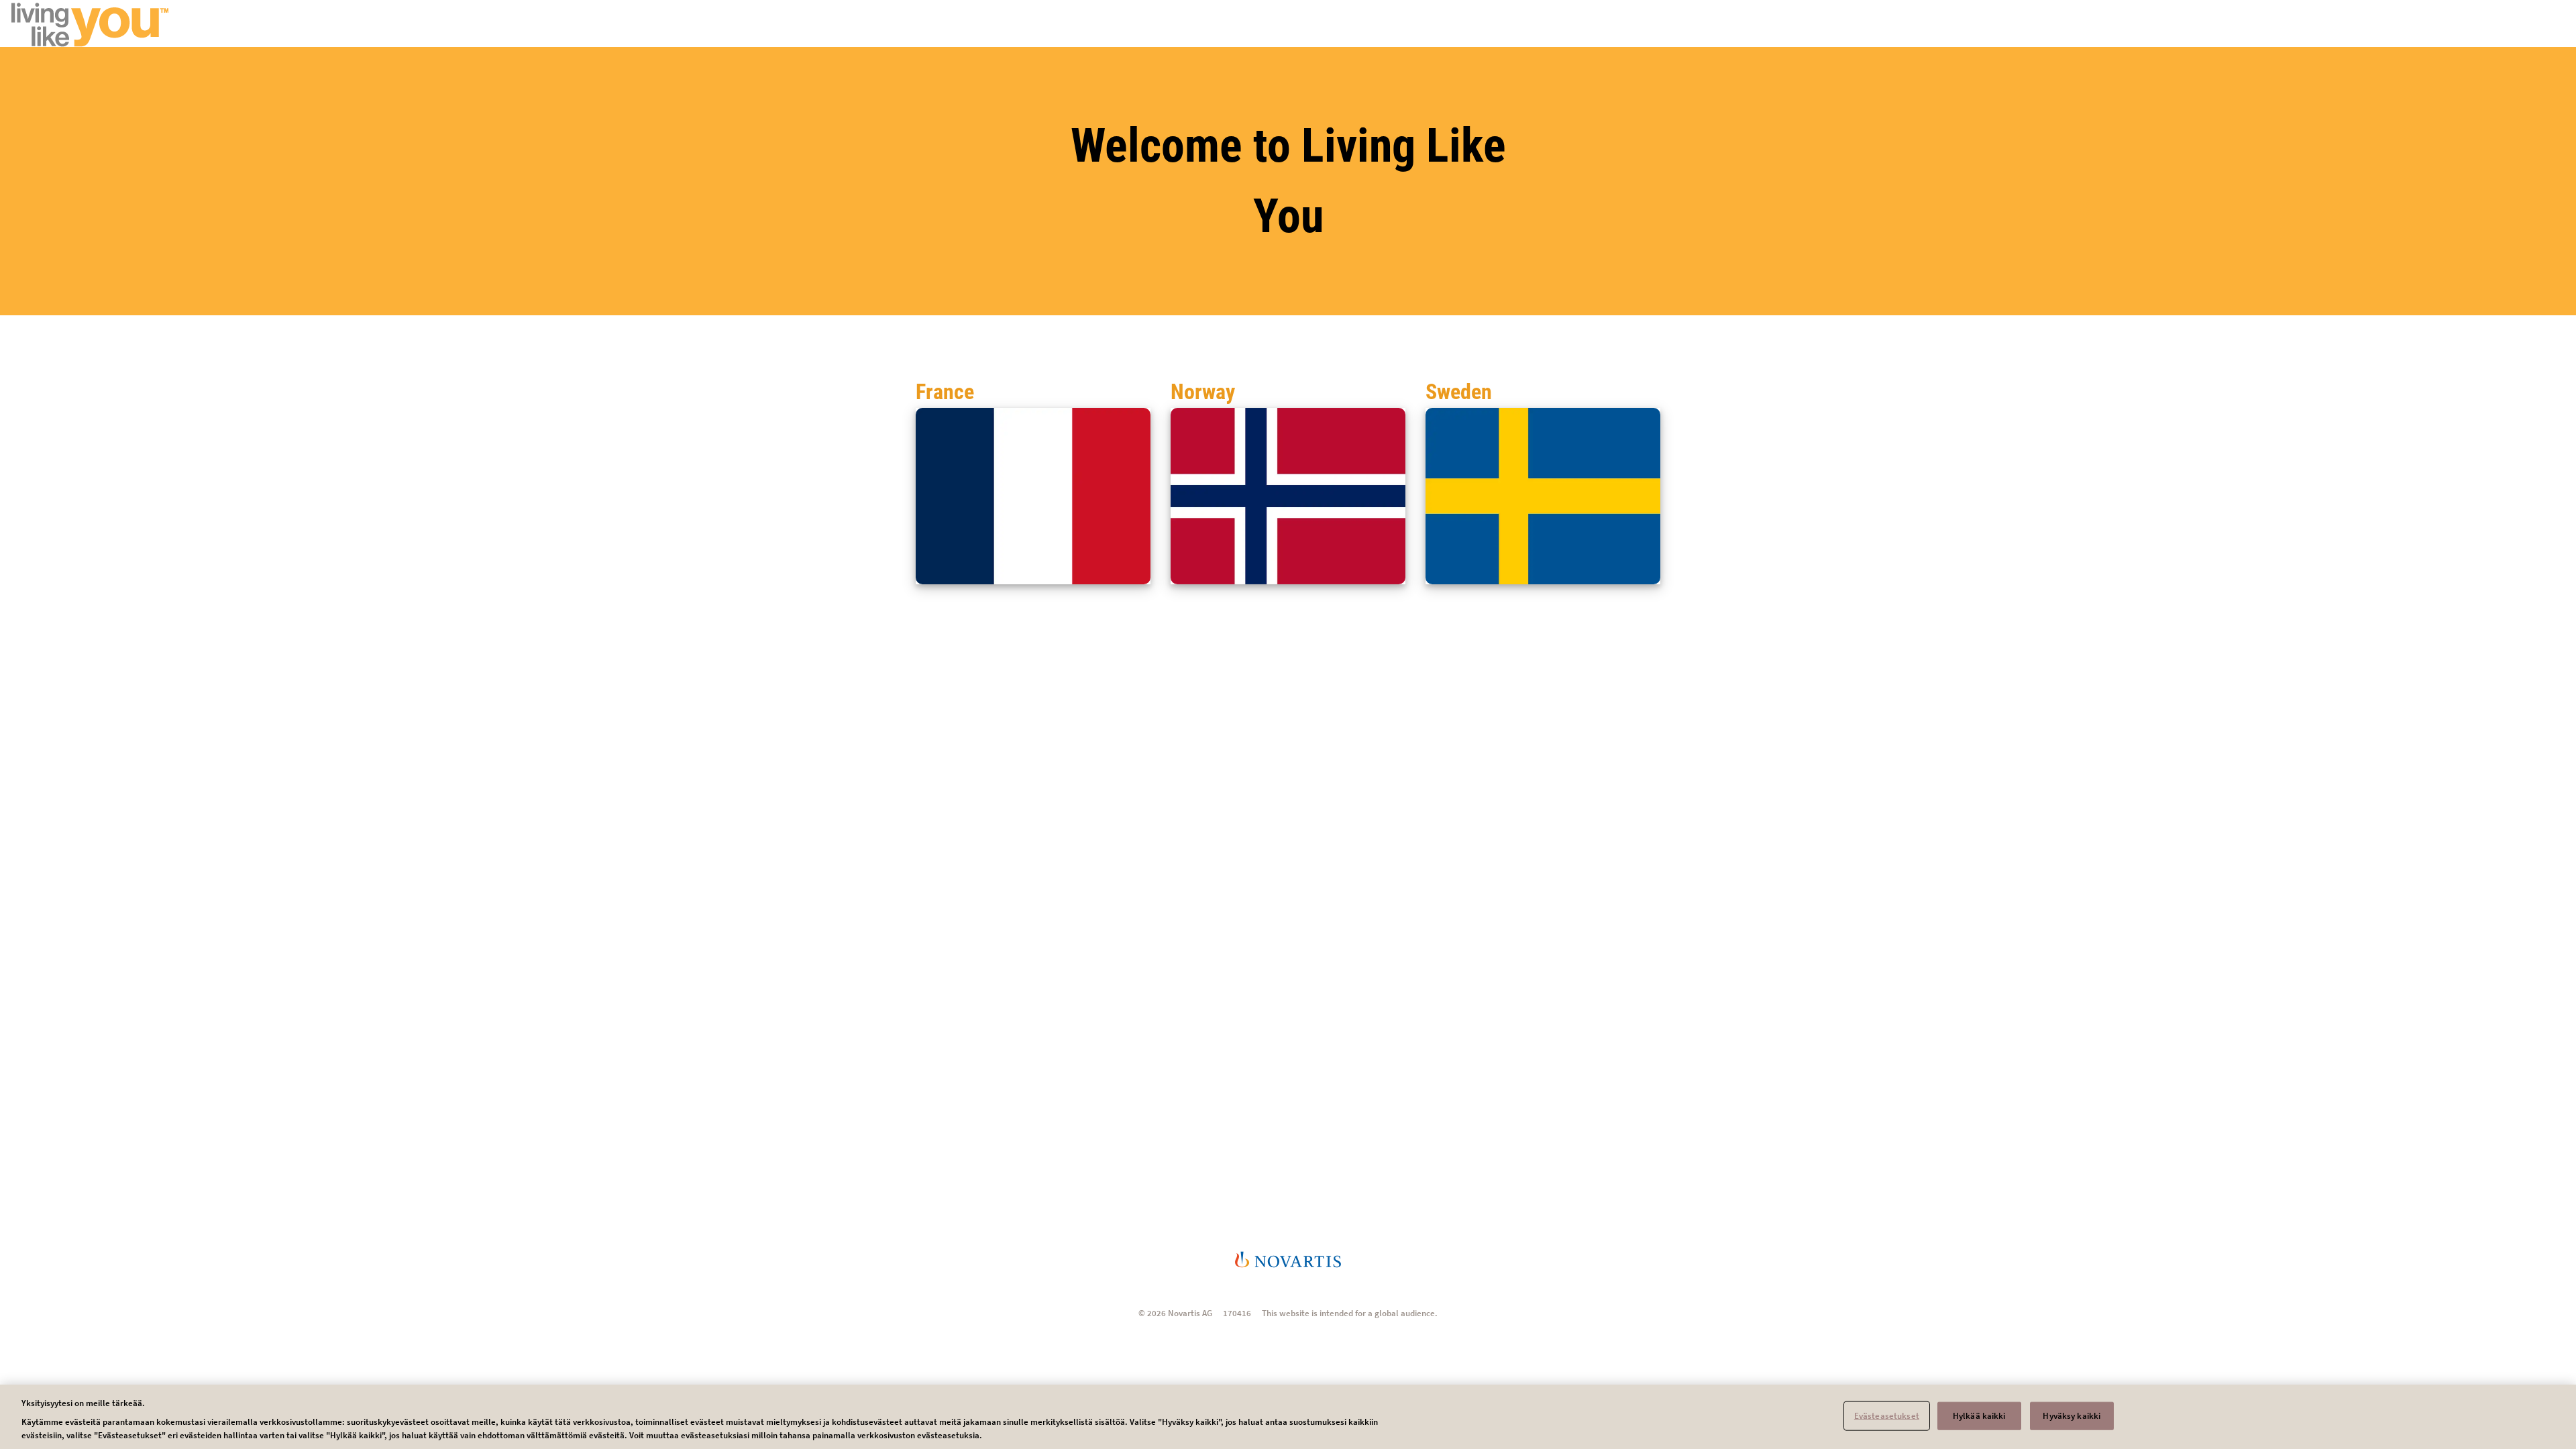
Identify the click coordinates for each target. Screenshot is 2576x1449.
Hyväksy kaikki (2072, 1416)
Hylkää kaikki (1979, 1416)
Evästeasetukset (1887, 1416)
